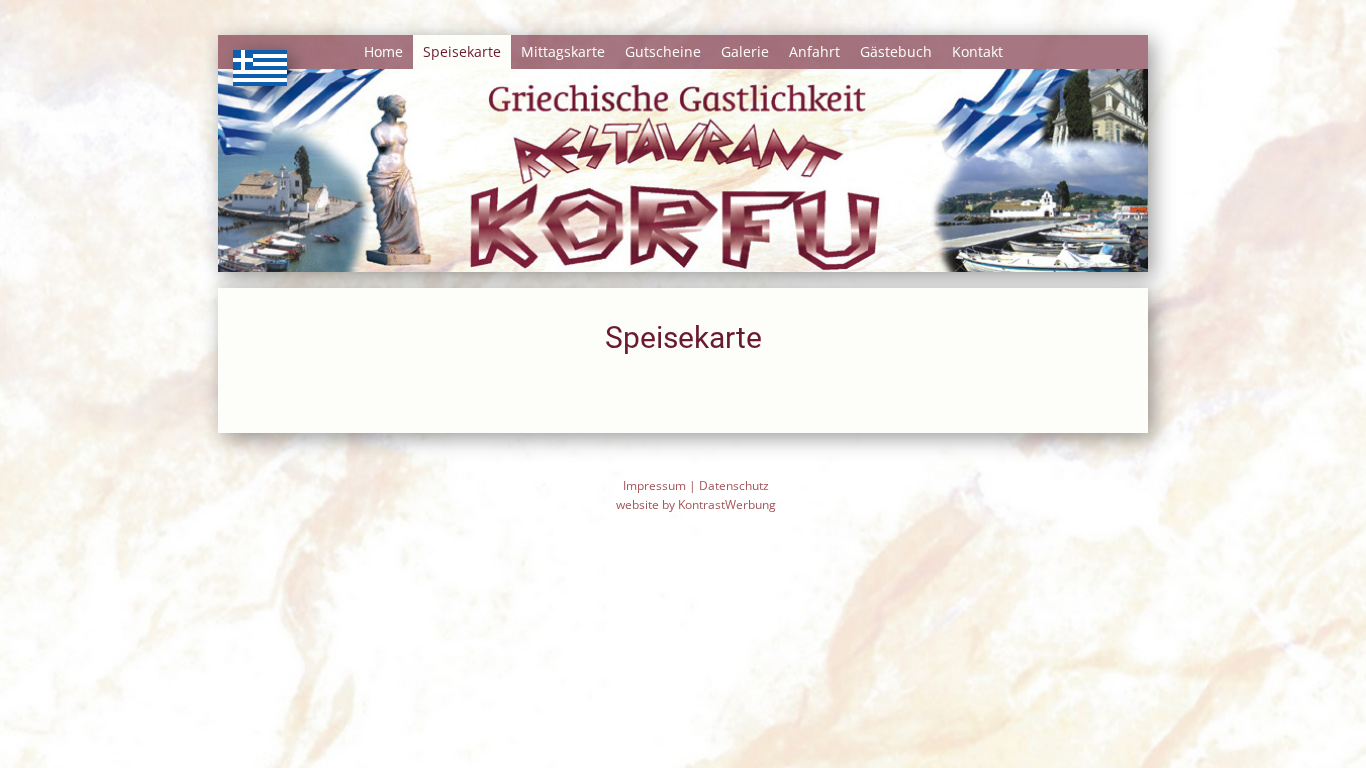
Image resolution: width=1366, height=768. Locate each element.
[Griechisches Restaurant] (260, 68)
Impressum (654, 485)
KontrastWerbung (727, 504)
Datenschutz (734, 485)
